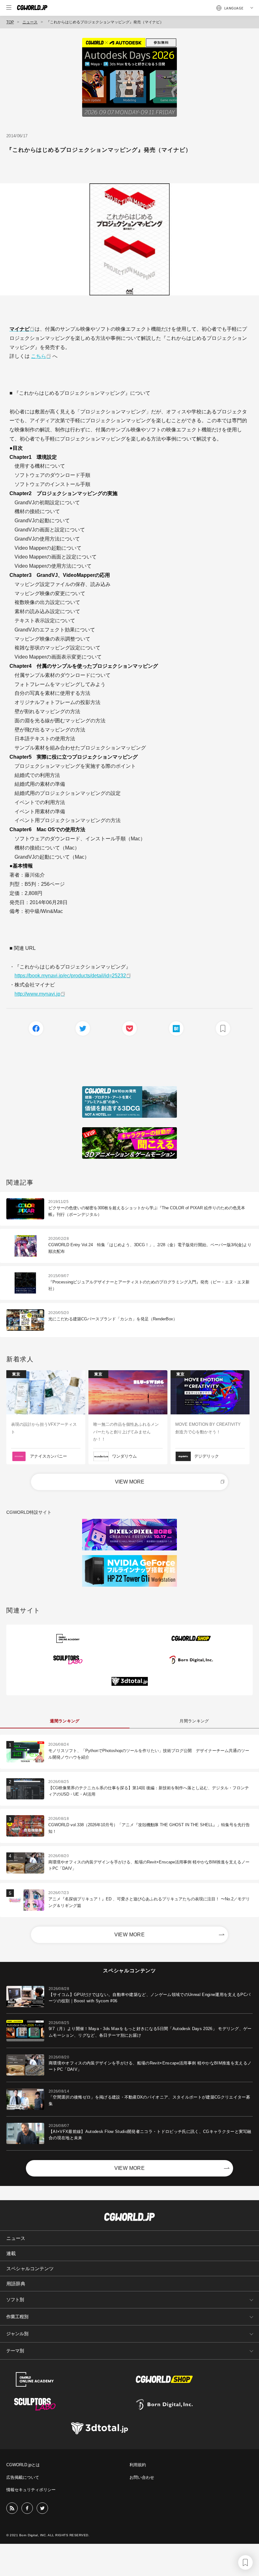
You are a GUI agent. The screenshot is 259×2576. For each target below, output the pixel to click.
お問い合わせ (142, 2477)
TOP (10, 22)
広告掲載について (23, 2477)
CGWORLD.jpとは (23, 2465)
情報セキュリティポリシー (31, 2490)
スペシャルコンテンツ (30, 2268)
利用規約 (138, 2465)
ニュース (30, 22)
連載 (11, 2253)
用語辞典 (16, 2284)
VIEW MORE (130, 1482)
